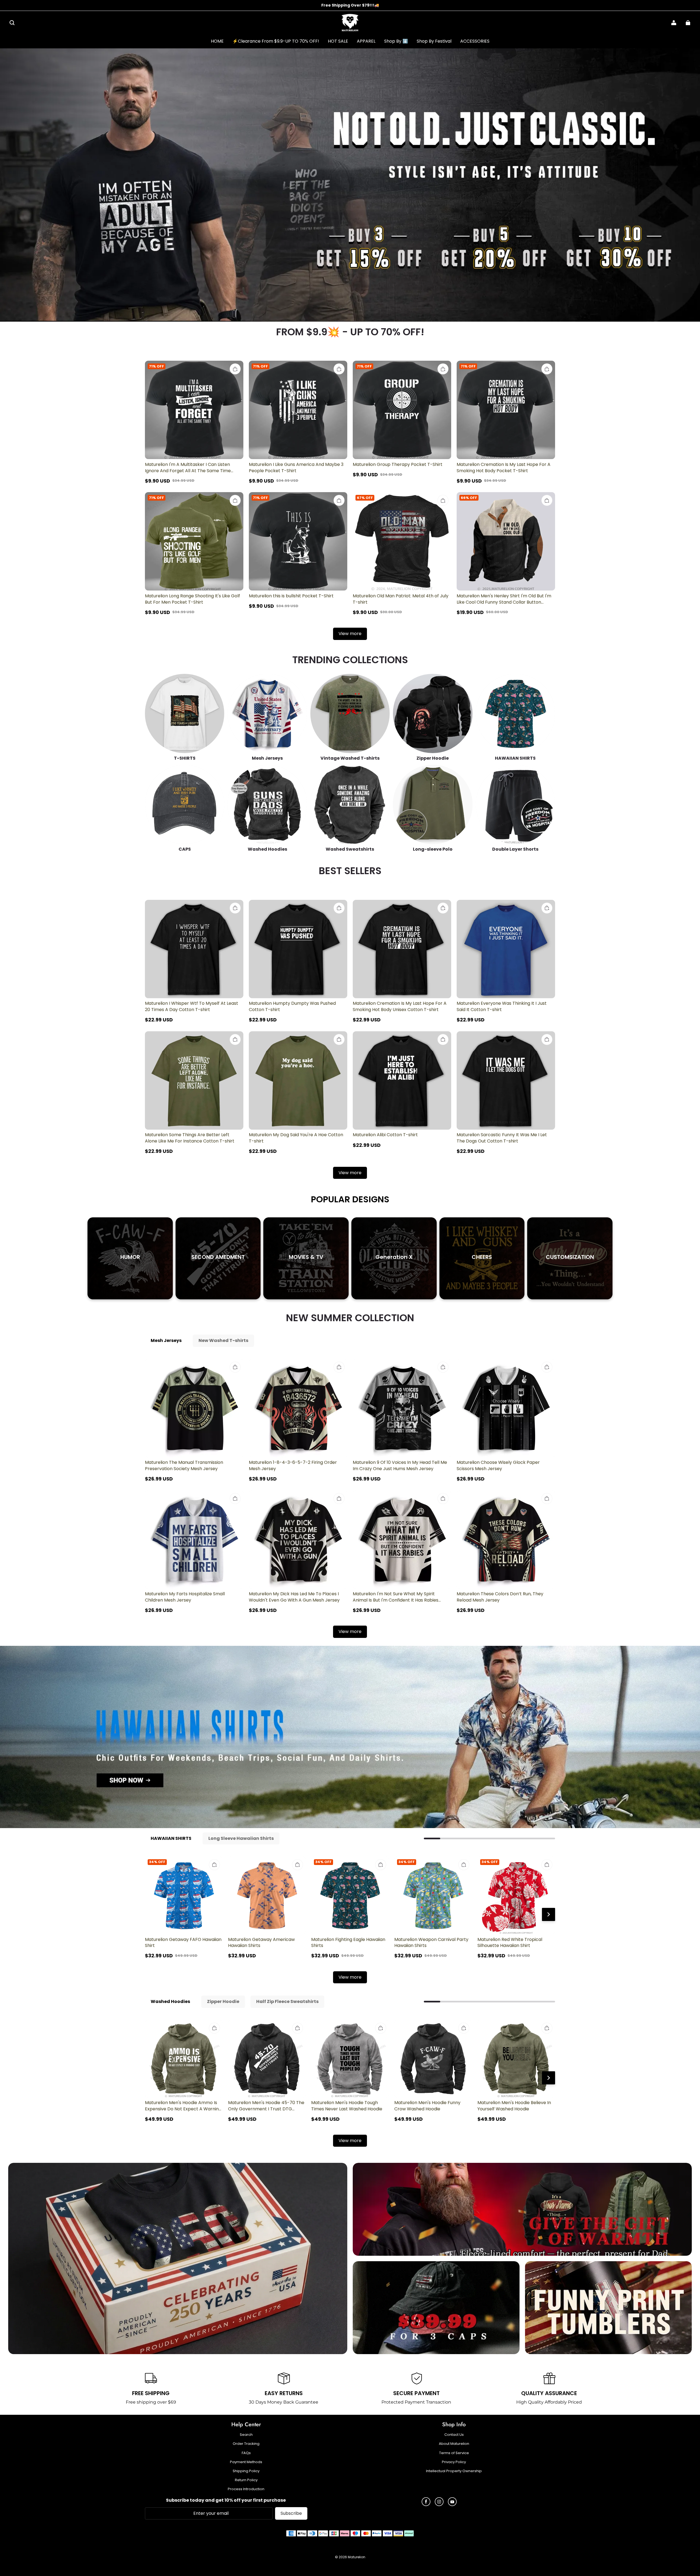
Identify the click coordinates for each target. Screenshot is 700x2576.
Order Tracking (246, 2444)
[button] (12, 23)
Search (246, 2435)
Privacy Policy (454, 2462)
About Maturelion (454, 2444)
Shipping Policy (246, 2471)
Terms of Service (454, 2453)
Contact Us (454, 2435)
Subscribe (291, 2513)
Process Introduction (246, 2489)
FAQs (246, 2453)
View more (350, 634)
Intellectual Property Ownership (454, 2471)
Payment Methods (246, 2462)
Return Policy (246, 2480)
